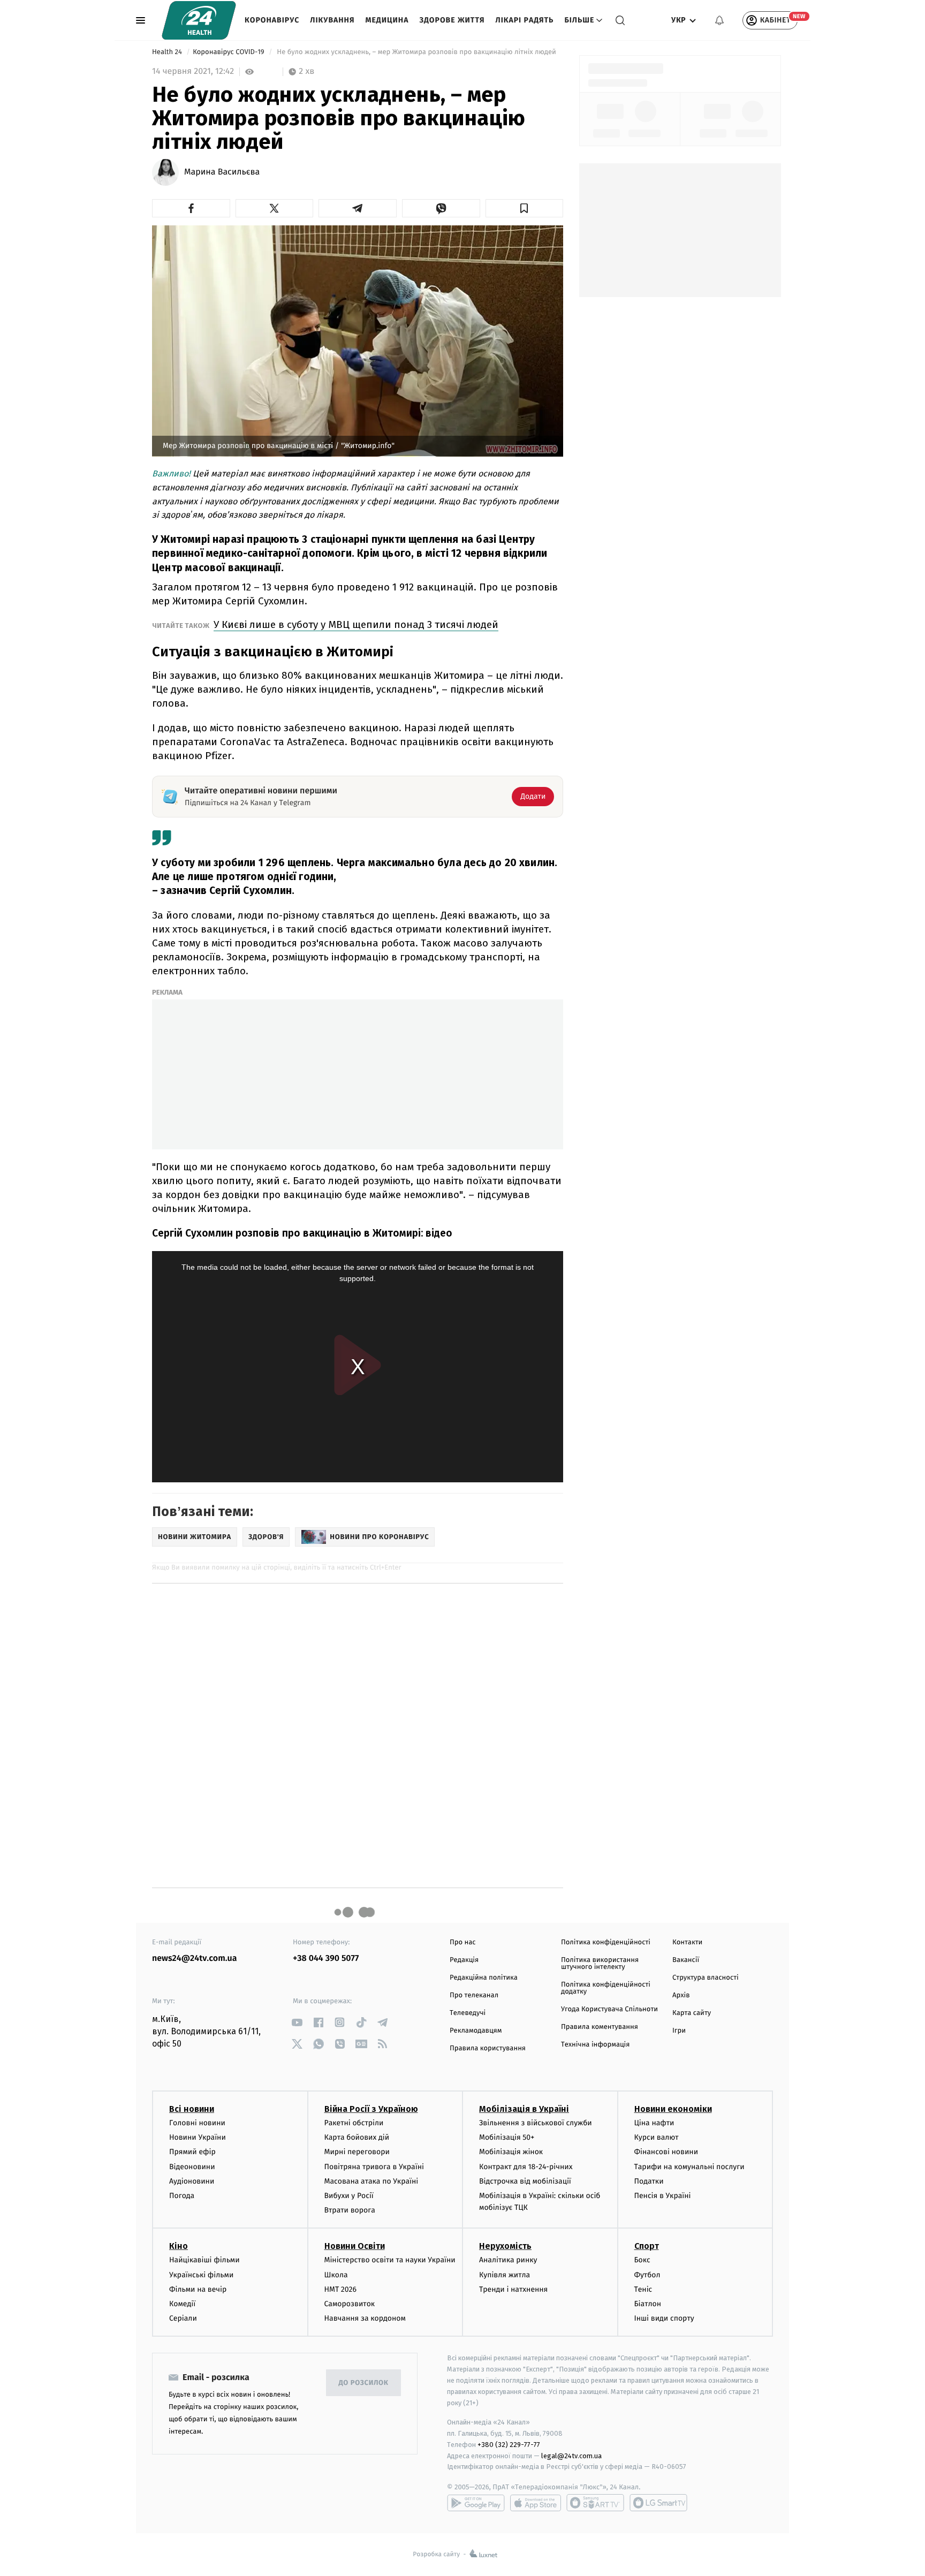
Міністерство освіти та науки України (390, 2260)
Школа (336, 2275)
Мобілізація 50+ (507, 2137)
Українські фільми (201, 2275)
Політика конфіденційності (606, 1942)
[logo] (199, 20)
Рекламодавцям (476, 2031)
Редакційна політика (484, 1978)
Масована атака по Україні (371, 2181)
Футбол (647, 2275)
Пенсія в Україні (663, 2196)
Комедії (182, 2304)
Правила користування (488, 2048)
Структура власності (706, 1978)
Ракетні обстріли (354, 2123)
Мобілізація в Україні (524, 2109)
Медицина (387, 20)
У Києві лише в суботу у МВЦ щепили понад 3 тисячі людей (356, 624)
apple (536, 2503)
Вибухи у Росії (349, 2196)
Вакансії (686, 1960)
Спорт (647, 2246)
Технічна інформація (595, 2045)
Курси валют (657, 2137)
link (297, 2022)
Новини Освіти (355, 2246)
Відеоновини (192, 2167)
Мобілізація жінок (511, 2152)
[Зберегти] (525, 208)
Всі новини (192, 2109)
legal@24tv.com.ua (571, 2456)
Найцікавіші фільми (204, 2260)
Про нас (463, 1942)
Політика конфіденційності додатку (606, 1988)
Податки (649, 2181)
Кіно (179, 2246)
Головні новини (197, 2123)
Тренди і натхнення (513, 2289)
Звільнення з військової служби (536, 2123)
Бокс (642, 2260)
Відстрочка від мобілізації (525, 2181)
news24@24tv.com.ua (195, 1958)
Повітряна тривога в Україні (374, 2167)
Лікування (332, 20)
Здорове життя (452, 20)
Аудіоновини (192, 2181)
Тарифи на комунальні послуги (689, 2167)
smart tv (595, 2503)
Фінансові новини (666, 2152)
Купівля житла (505, 2275)
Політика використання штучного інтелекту (600, 1964)
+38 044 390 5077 (326, 1958)
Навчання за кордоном (365, 2318)
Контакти (687, 1942)
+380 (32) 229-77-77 (509, 2445)
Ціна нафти (654, 2123)
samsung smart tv (658, 2503)
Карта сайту (692, 2013)
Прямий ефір (192, 2152)
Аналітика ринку (508, 2260)
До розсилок (364, 2383)
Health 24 (168, 52)
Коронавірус (272, 20)
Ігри (679, 2031)
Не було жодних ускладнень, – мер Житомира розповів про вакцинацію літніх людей (417, 52)
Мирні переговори (357, 2152)
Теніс (643, 2289)
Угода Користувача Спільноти (609, 2009)
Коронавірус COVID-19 (229, 52)
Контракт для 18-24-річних (526, 2167)
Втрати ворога (350, 2210)
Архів (681, 1995)
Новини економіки (673, 2109)
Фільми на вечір (198, 2289)
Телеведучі (468, 2013)
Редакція (464, 1960)
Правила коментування (600, 2027)
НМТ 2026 (341, 2289)
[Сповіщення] (719, 20)
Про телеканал (474, 1995)
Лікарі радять (524, 20)
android (476, 2503)
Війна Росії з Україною (371, 2109)
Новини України (198, 2137)
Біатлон (648, 2304)
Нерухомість (505, 2246)
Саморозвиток (350, 2304)
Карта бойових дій (357, 2137)
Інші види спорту (664, 2318)
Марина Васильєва (222, 172)
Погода (182, 2196)
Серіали (183, 2318)
